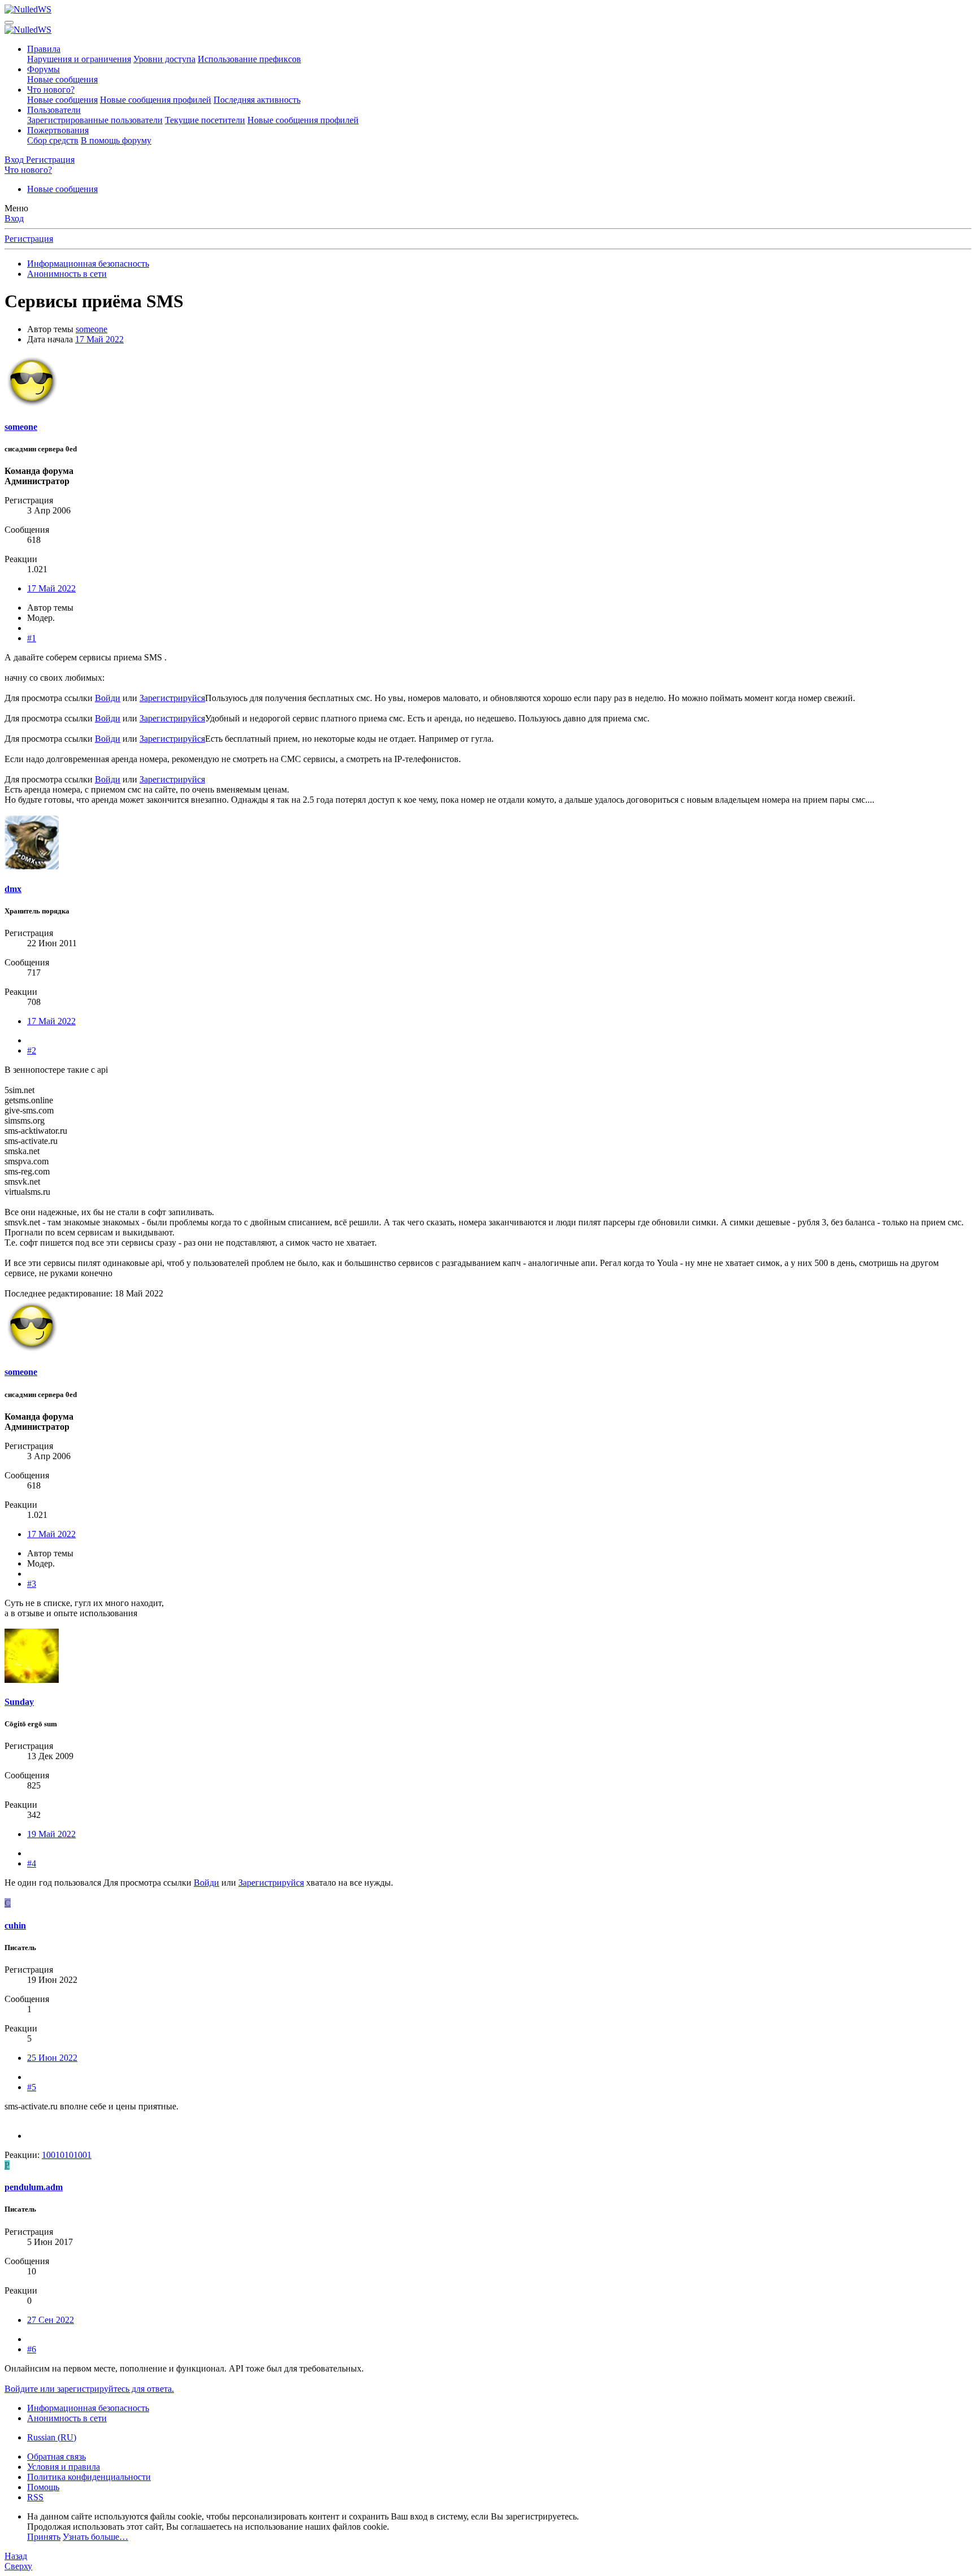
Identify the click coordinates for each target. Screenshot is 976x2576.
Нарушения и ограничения (79, 59)
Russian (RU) (52, 2437)
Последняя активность (257, 100)
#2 (32, 1050)
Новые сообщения (62, 79)
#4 (32, 1863)
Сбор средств (53, 140)
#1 (32, 638)
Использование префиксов (249, 59)
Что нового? (51, 90)
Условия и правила (64, 2467)
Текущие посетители (205, 120)
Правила (44, 49)
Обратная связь (56, 2457)
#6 (32, 2349)
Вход (14, 218)
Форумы (43, 69)
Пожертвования (58, 130)
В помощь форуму (116, 140)
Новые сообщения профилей (156, 100)
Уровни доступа (164, 59)
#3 (32, 1584)
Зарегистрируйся (172, 698)
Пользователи (54, 110)
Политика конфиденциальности (89, 2477)
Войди (108, 698)
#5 (32, 2087)
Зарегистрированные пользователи (95, 120)
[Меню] (9, 23)
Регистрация (29, 239)
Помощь (43, 2487)
